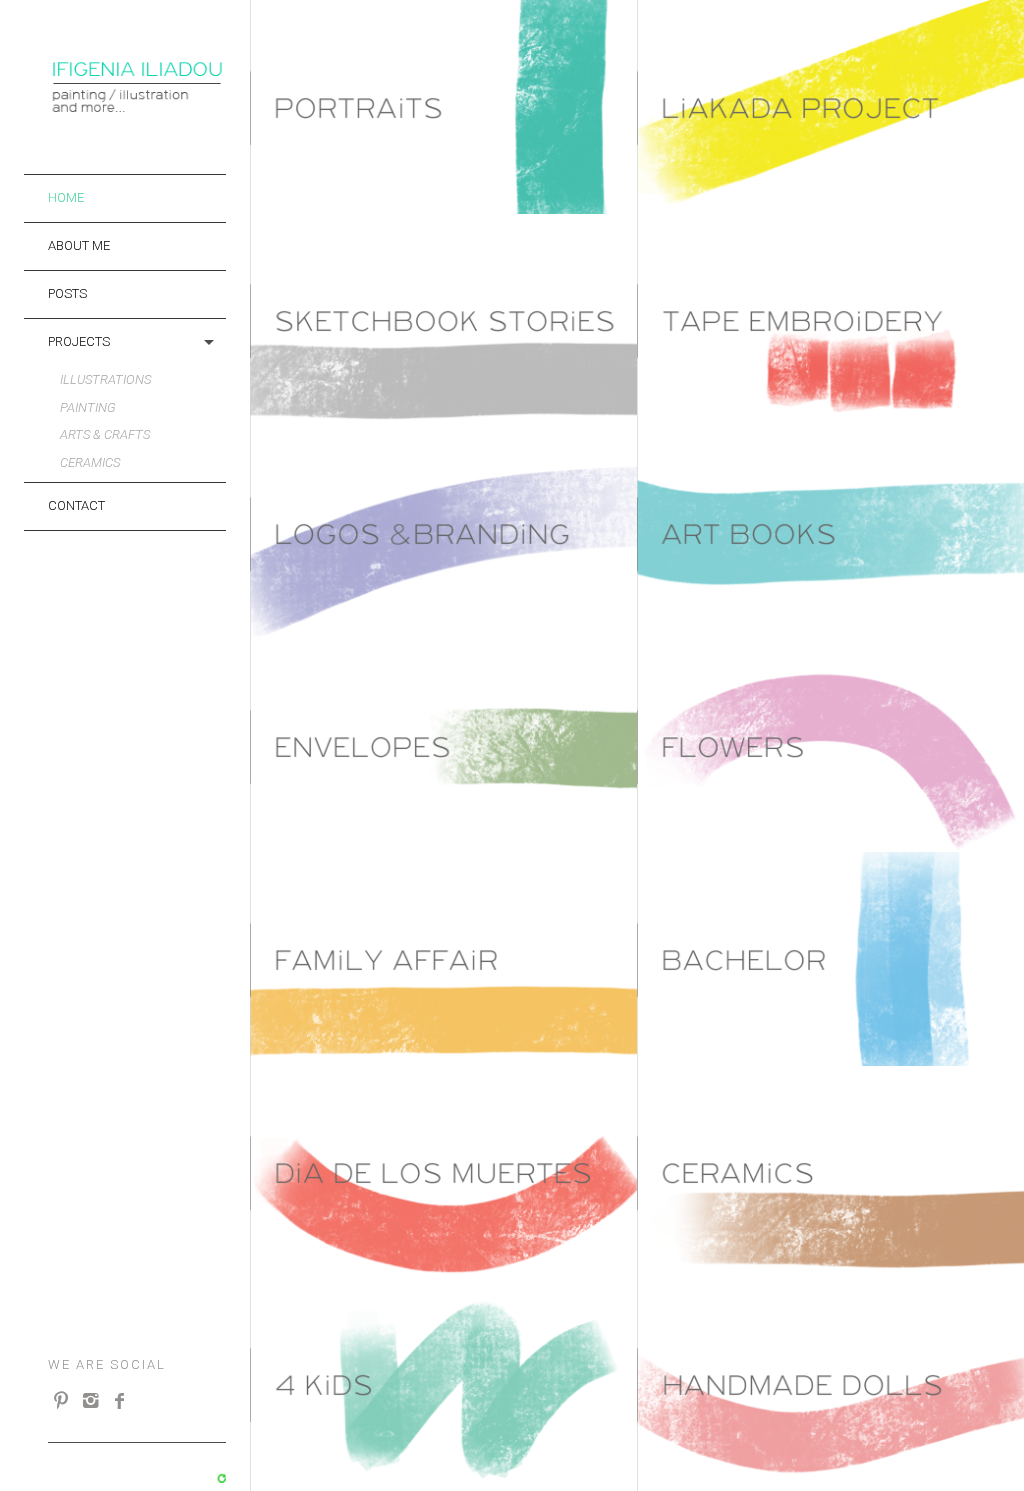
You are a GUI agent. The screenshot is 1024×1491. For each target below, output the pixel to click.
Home (66, 197)
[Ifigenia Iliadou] (137, 108)
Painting (88, 407)
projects (79, 341)
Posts (67, 293)
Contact (76, 505)
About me (79, 245)
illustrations (105, 379)
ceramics (90, 462)
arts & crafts (105, 434)
